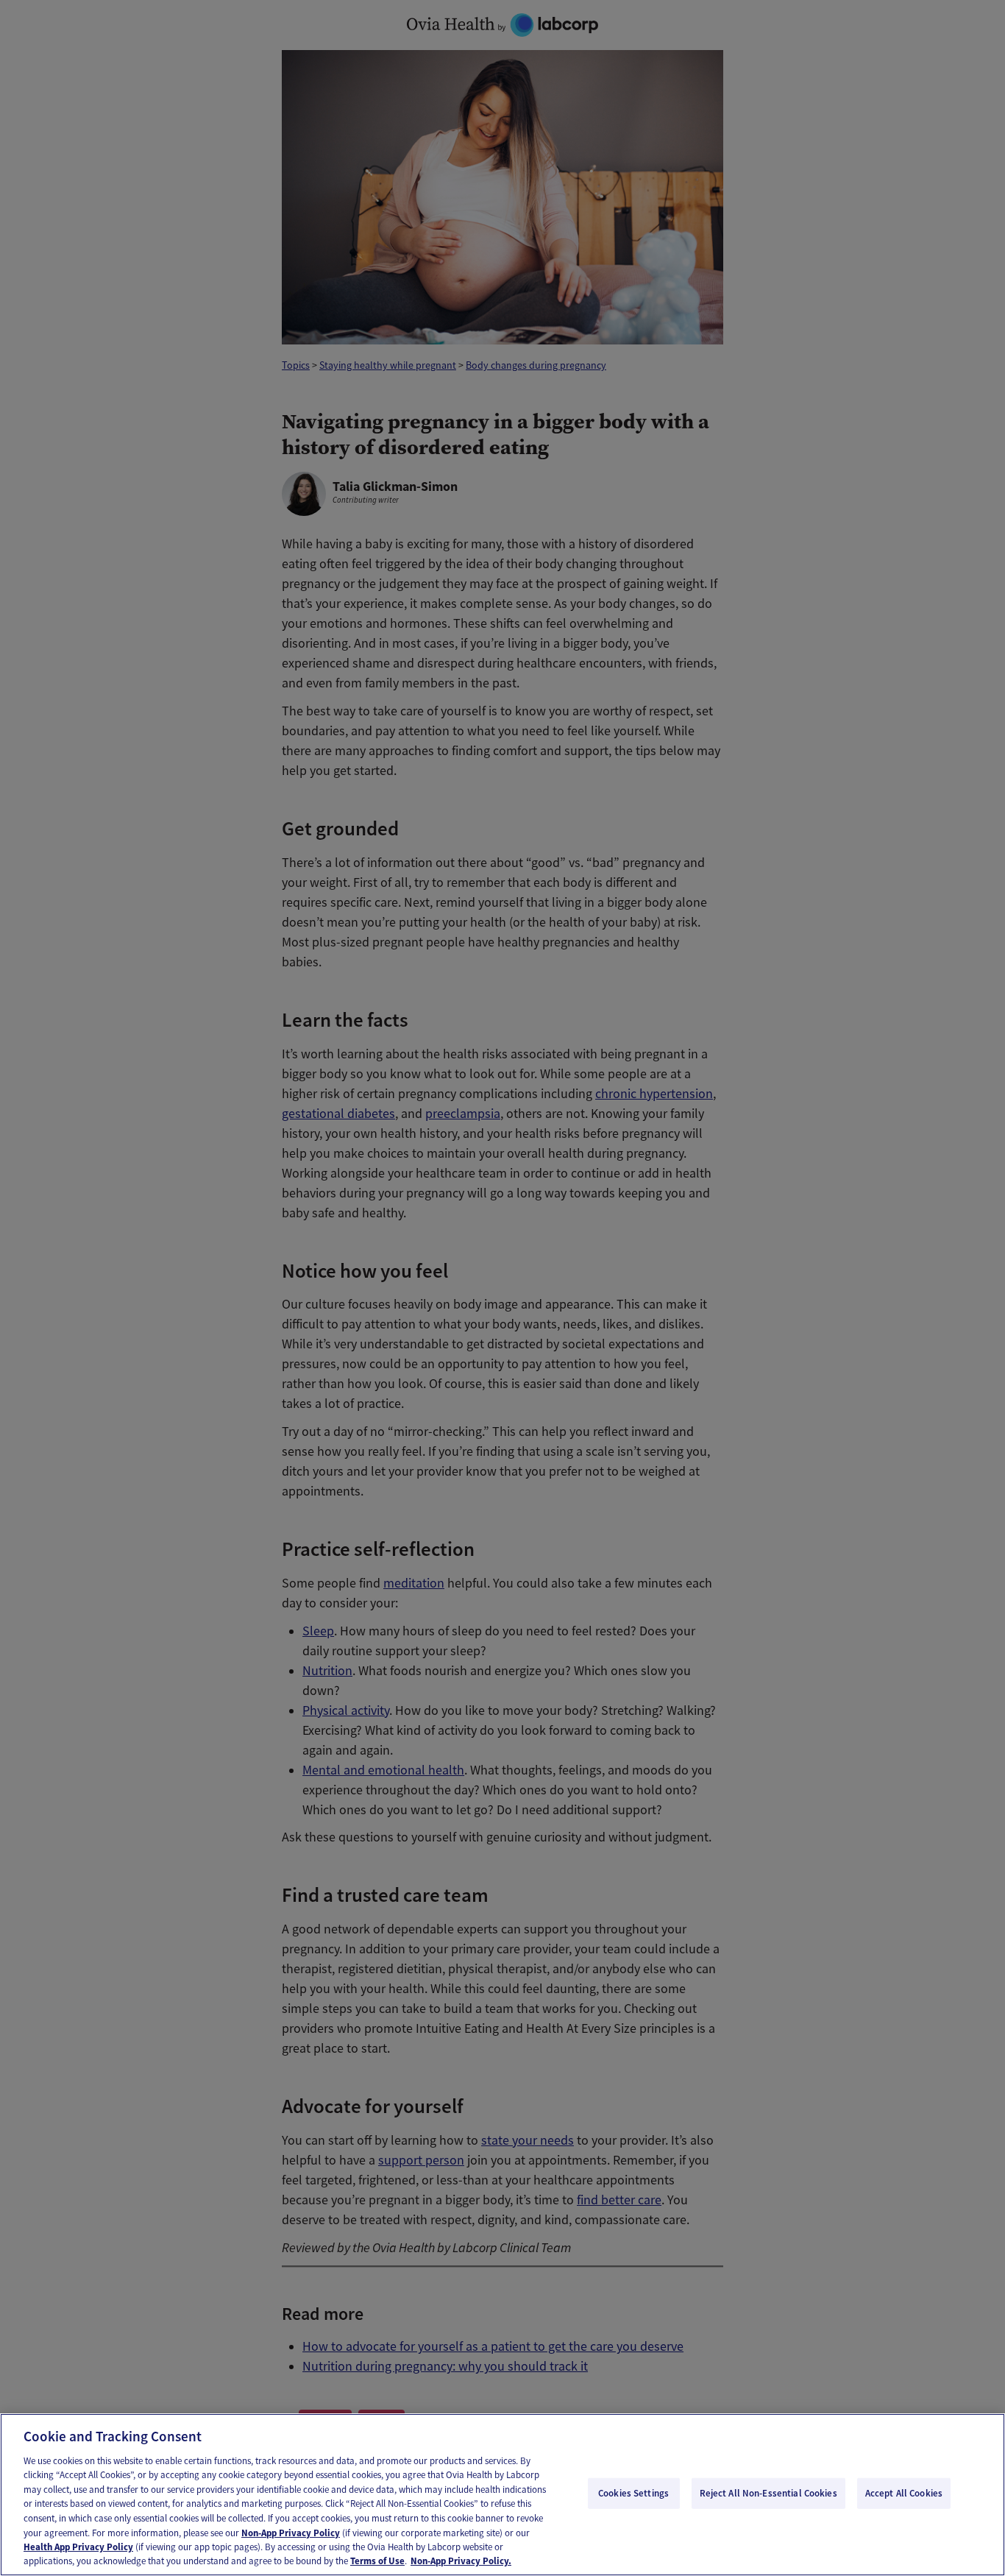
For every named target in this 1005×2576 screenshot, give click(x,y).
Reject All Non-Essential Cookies (768, 2493)
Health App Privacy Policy (78, 2547)
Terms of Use (377, 2561)
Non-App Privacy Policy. (461, 2561)
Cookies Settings (633, 2493)
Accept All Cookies (904, 2493)
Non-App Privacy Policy (291, 2532)
